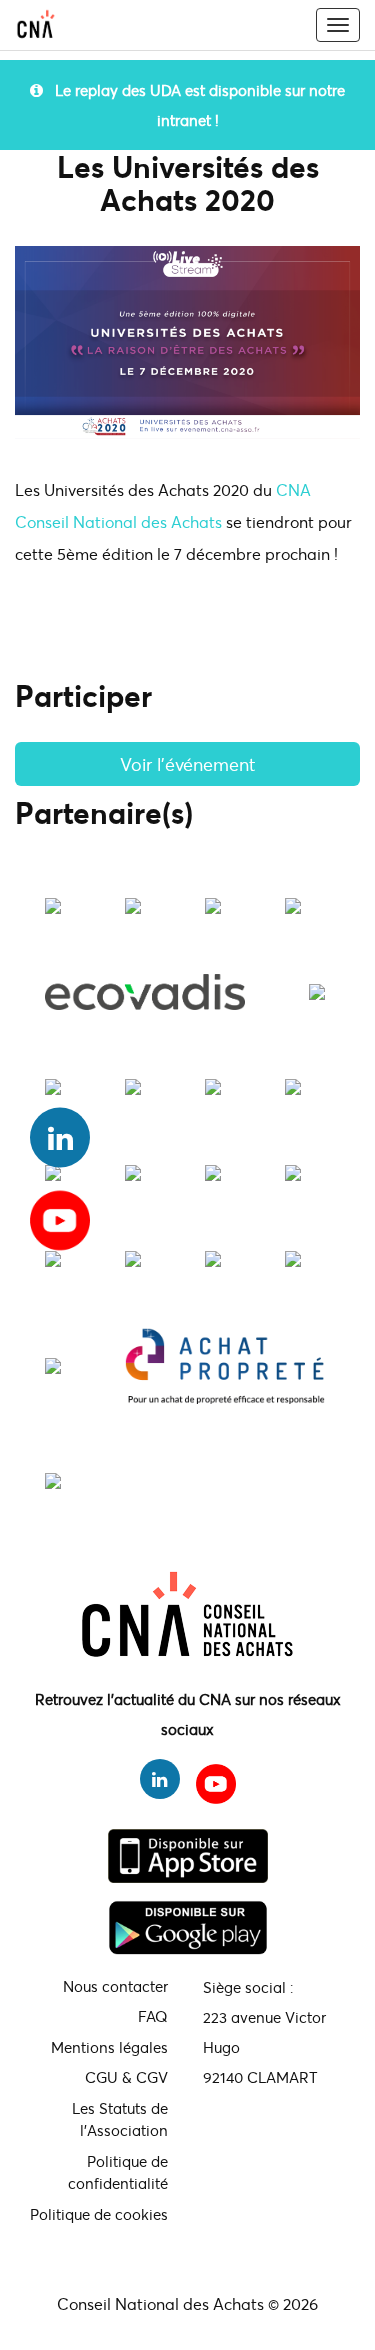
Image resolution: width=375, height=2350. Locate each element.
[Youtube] (60, 1213)
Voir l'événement (188, 764)
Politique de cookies (99, 2214)
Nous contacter (115, 1986)
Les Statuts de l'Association (120, 2119)
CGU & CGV (126, 2077)
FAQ (153, 2016)
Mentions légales (109, 2047)
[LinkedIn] (60, 1138)
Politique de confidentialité (118, 2172)
